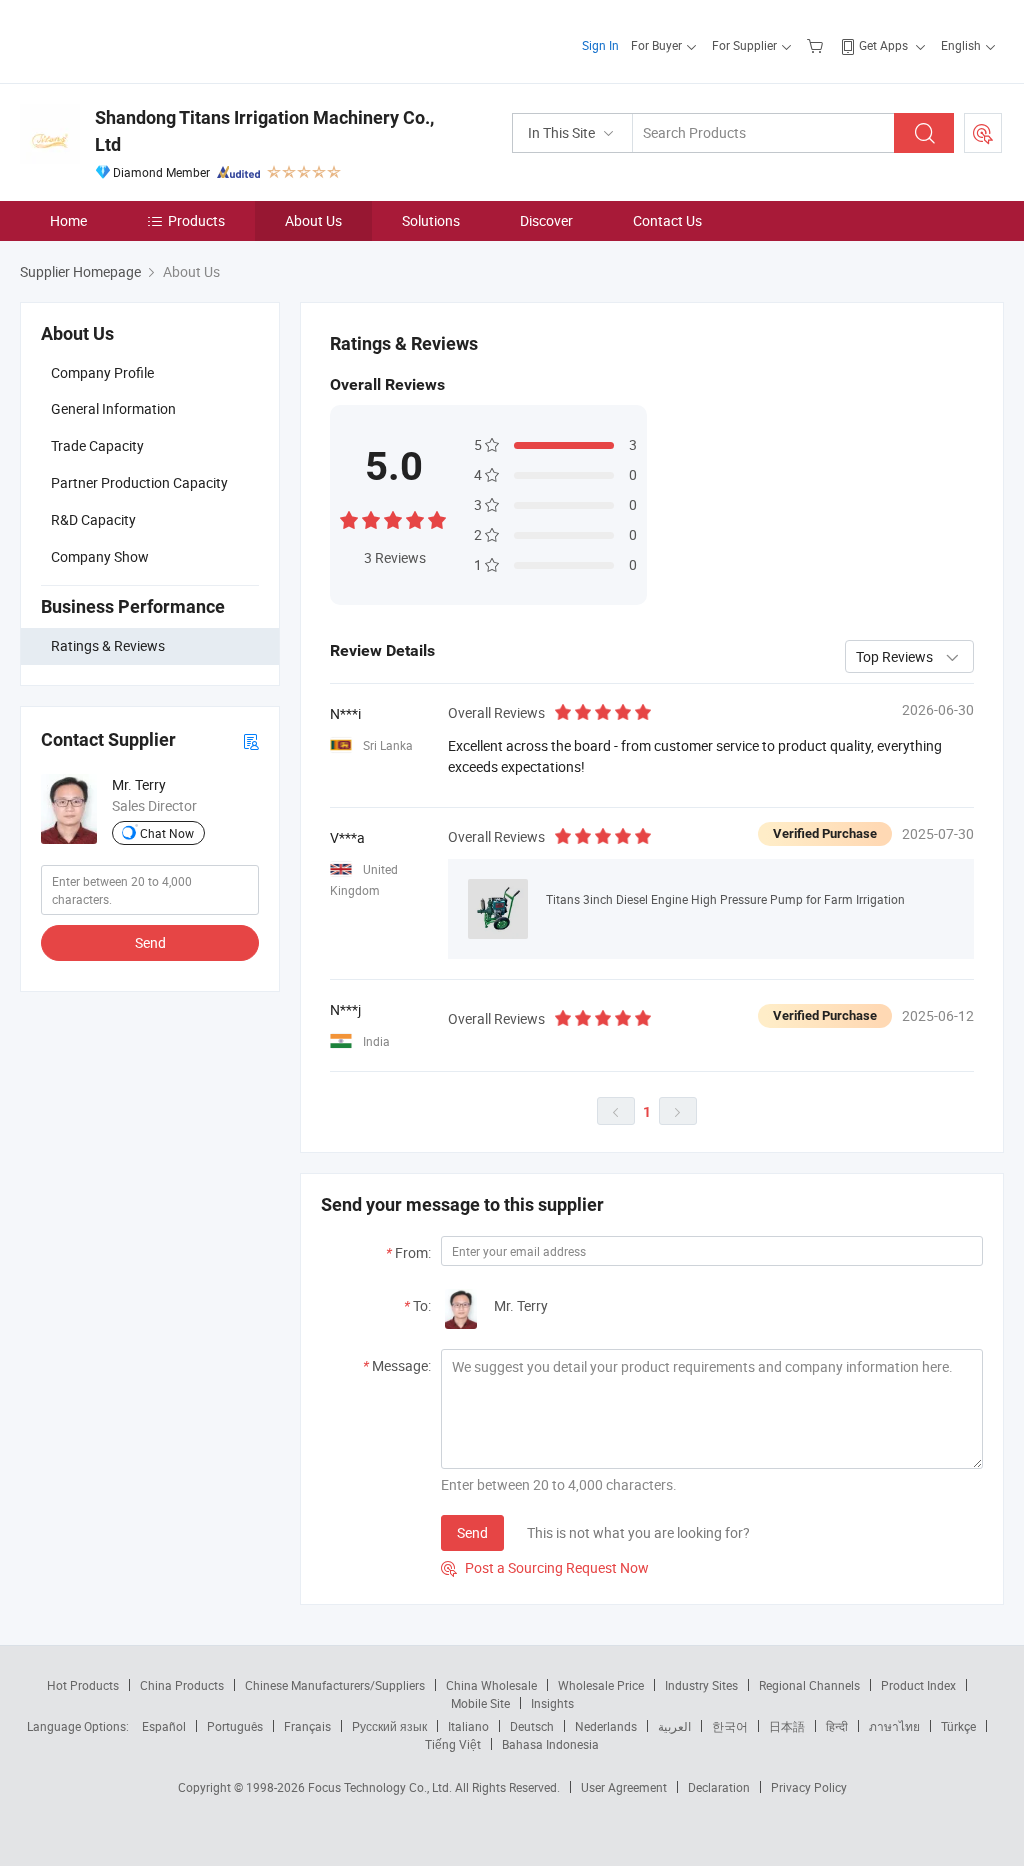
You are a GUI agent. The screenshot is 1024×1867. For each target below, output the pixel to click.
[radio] (349, 518)
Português (235, 1726)
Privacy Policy (809, 1787)
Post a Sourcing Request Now (545, 1567)
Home (68, 220)
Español (164, 1726)
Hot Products (83, 1685)
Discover (546, 220)
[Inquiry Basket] (817, 45)
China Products (182, 1685)
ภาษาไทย (894, 1726)
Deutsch (532, 1726)
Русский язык (389, 1726)
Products (196, 220)
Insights (552, 1703)
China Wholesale (491, 1685)
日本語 (787, 1726)
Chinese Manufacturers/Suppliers (335, 1685)
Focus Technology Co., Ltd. (381, 1787)
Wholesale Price (601, 1685)
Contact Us (667, 220)
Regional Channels (809, 1685)
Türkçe (958, 1726)
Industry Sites (701, 1685)
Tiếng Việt (453, 1744)
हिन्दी (837, 1726)
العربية (674, 1726)
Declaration (719, 1787)
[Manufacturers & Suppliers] (148, 39)
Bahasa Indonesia (550, 1744)
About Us (313, 220)
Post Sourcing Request (983, 133)
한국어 (730, 1726)
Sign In (600, 45)
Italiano (468, 1726)
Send (150, 942)
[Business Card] (251, 740)
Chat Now (167, 833)
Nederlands (606, 1726)
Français (307, 1726)
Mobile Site (480, 1703)
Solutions (431, 220)
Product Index (918, 1685)
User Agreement (624, 1787)
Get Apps (883, 45)
